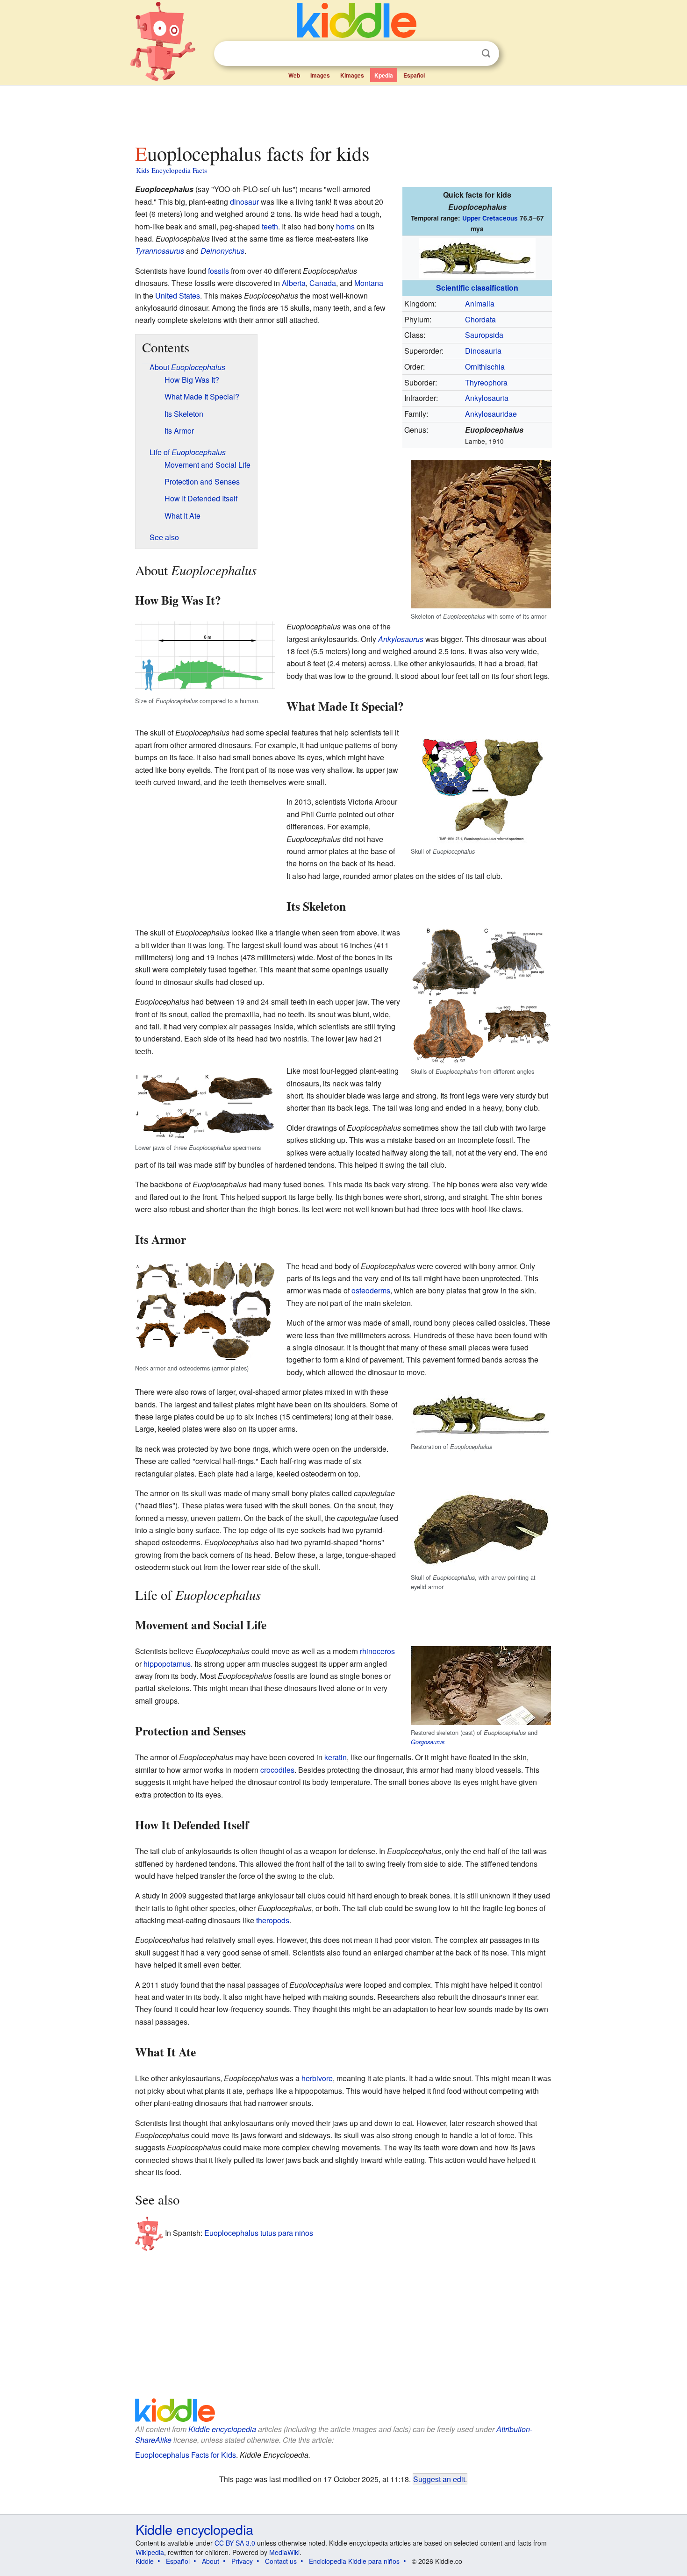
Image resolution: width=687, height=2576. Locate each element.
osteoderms (371, 1290)
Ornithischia (485, 367)
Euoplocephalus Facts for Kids (186, 2455)
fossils (218, 271)
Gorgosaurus (428, 1742)
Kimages (352, 75)
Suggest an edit (439, 2479)
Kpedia (384, 75)
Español (414, 75)
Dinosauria (483, 351)
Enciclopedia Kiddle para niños (354, 2561)
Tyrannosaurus (160, 251)
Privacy (242, 2561)
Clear (467, 54)
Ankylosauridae (491, 414)
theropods (273, 1920)
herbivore (317, 2078)
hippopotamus (167, 1664)
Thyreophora (486, 382)
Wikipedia (150, 2552)
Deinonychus (222, 251)
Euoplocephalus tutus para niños (259, 2233)
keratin (336, 1757)
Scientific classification (477, 288)
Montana (369, 283)
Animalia (480, 303)
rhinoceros (377, 1651)
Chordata (480, 319)
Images (320, 75)
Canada (323, 283)
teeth (270, 226)
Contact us (281, 2561)
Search (486, 54)
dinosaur (244, 202)
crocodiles (277, 1770)
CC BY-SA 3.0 (235, 2543)
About (211, 2561)
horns (345, 226)
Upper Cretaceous (490, 218)
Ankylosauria (487, 398)
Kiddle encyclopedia (222, 2429)
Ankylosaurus (401, 639)
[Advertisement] (343, 112)
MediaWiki (284, 2552)
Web (294, 75)
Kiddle (145, 2561)
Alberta (294, 283)
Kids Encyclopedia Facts (172, 170)
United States (178, 296)
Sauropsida (484, 335)
